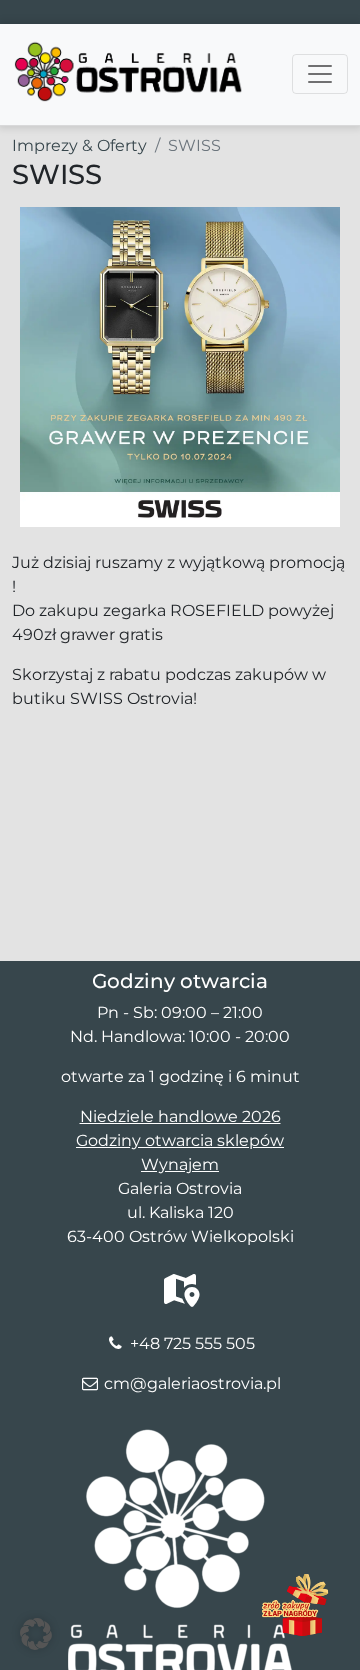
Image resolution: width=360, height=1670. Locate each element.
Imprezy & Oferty (79, 145)
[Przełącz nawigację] (320, 74)
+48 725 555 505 (192, 1343)
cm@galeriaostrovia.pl (192, 1383)
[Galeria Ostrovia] (129, 49)
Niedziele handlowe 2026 (180, 1116)
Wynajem (180, 1164)
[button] (36, 1634)
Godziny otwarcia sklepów (180, 1140)
